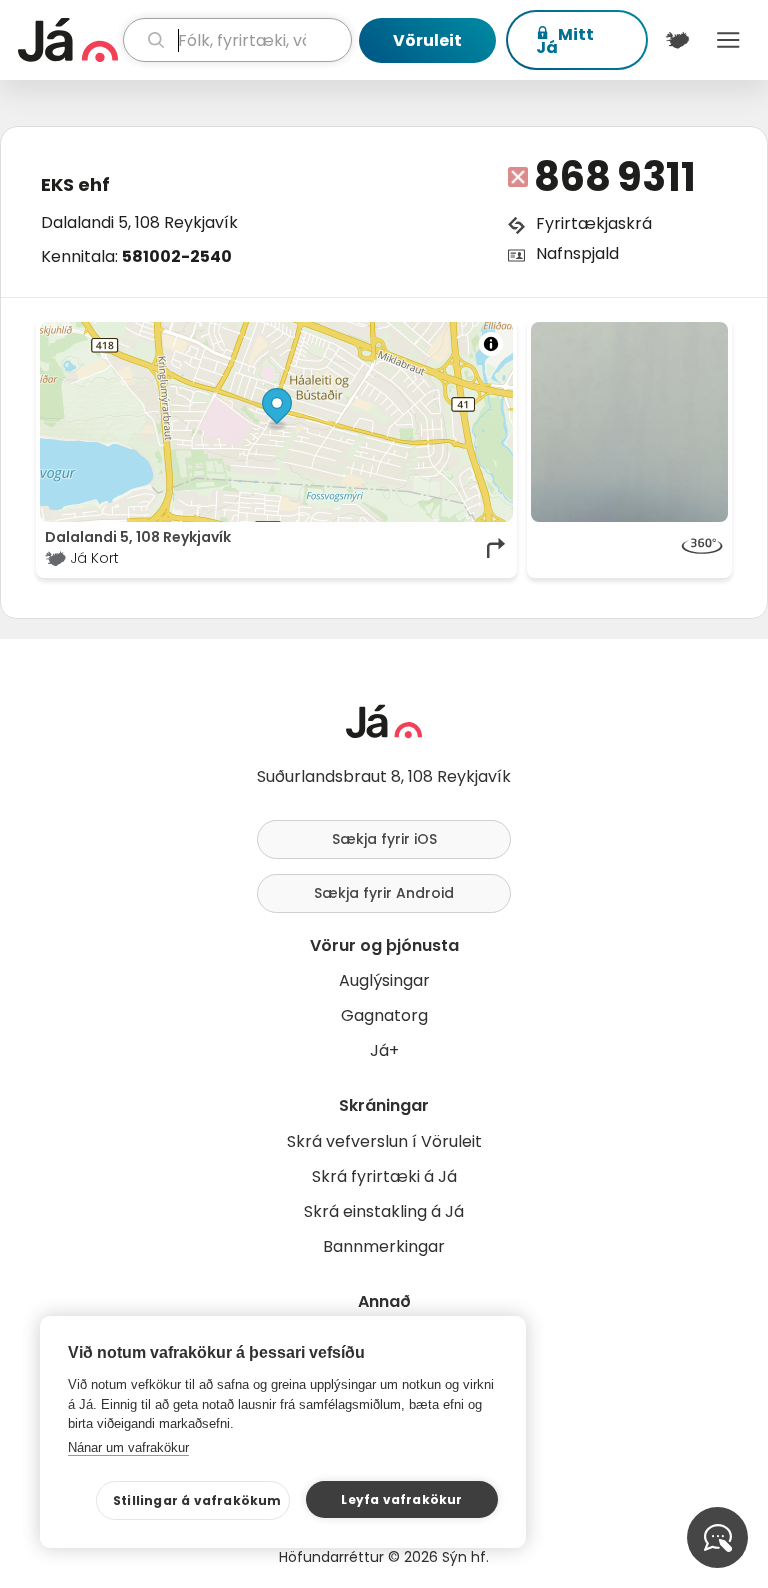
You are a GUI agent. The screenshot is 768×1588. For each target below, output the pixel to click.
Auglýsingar (384, 980)
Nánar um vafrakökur (128, 1447)
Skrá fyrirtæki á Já (384, 1176)
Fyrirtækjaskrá (594, 223)
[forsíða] (68, 40)
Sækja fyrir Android (384, 893)
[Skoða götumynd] (629, 548)
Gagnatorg (384, 1015)
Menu (728, 40)
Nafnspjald (577, 253)
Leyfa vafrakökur (401, 1499)
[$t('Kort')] (677, 40)
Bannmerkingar (384, 1246)
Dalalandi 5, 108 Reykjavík (139, 222)
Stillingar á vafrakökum (197, 1500)
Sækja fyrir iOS (384, 839)
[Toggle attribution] (491, 344)
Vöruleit (427, 40)
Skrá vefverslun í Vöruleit (384, 1141)
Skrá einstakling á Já (384, 1211)
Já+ (384, 1050)
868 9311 (615, 177)
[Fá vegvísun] (497, 548)
